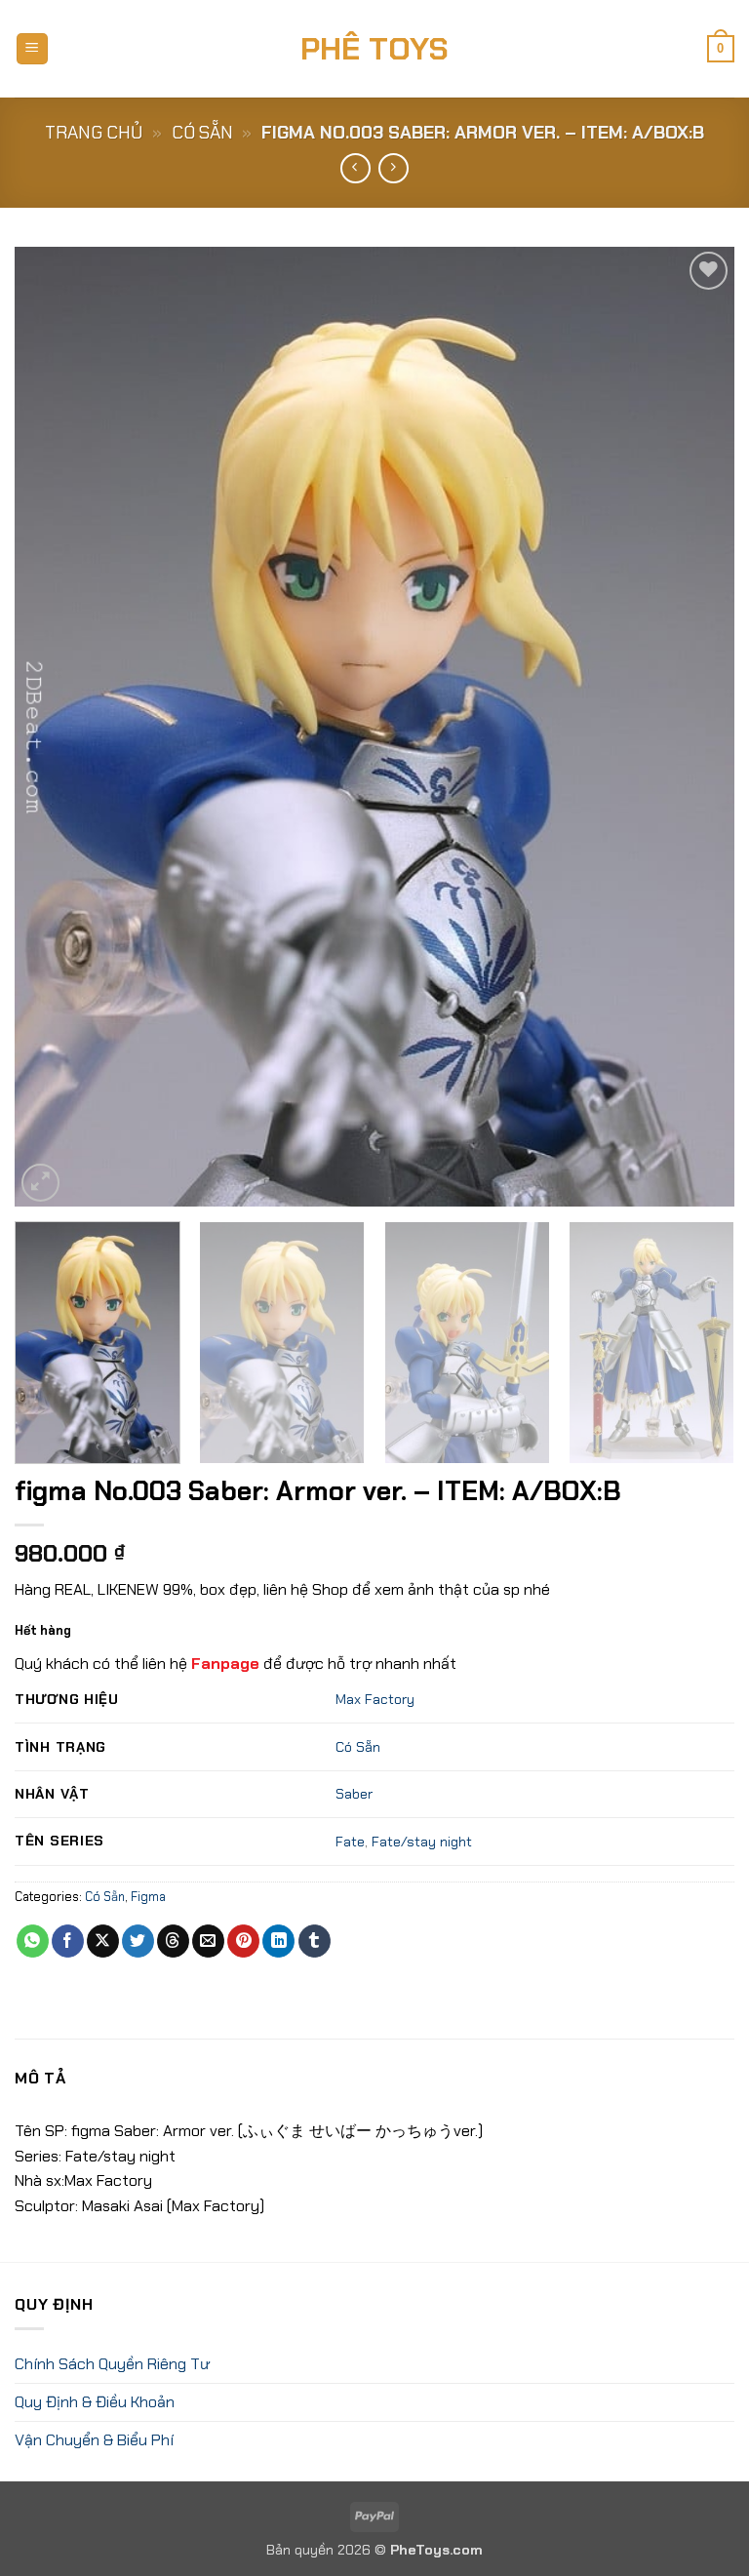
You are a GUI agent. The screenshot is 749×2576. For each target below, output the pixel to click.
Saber (354, 1794)
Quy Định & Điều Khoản (95, 2402)
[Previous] (54, 727)
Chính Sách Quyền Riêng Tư (112, 2364)
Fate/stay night (422, 1842)
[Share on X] (103, 1941)
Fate (350, 1842)
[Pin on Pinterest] (243, 1941)
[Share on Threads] (173, 1941)
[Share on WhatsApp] (33, 1941)
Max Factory (375, 1699)
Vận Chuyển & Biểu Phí (94, 2440)
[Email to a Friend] (208, 1941)
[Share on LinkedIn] (278, 1941)
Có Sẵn (202, 133)
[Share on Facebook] (68, 1941)
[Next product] (355, 168)
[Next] (695, 727)
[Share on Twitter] (138, 1941)
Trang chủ (94, 133)
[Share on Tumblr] (315, 1941)
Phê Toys (374, 49)
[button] (32, 49)
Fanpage (225, 1664)
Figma (148, 1897)
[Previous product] (394, 168)
